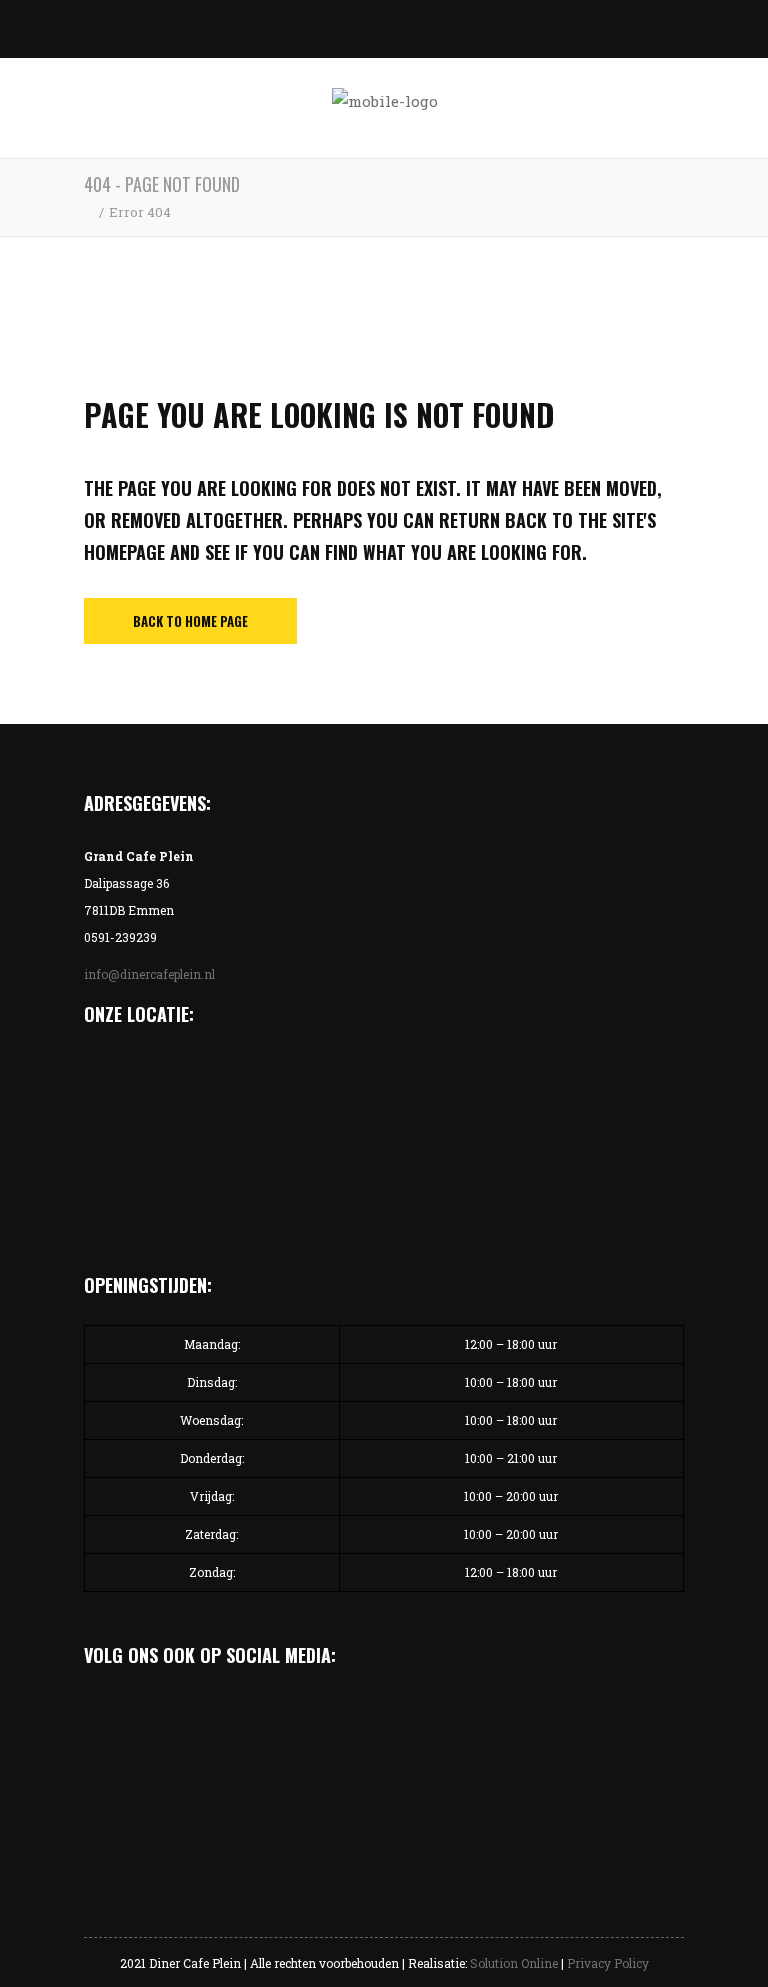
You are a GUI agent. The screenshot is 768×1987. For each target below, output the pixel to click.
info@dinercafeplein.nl (149, 974)
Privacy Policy (608, 1963)
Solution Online (514, 1963)
